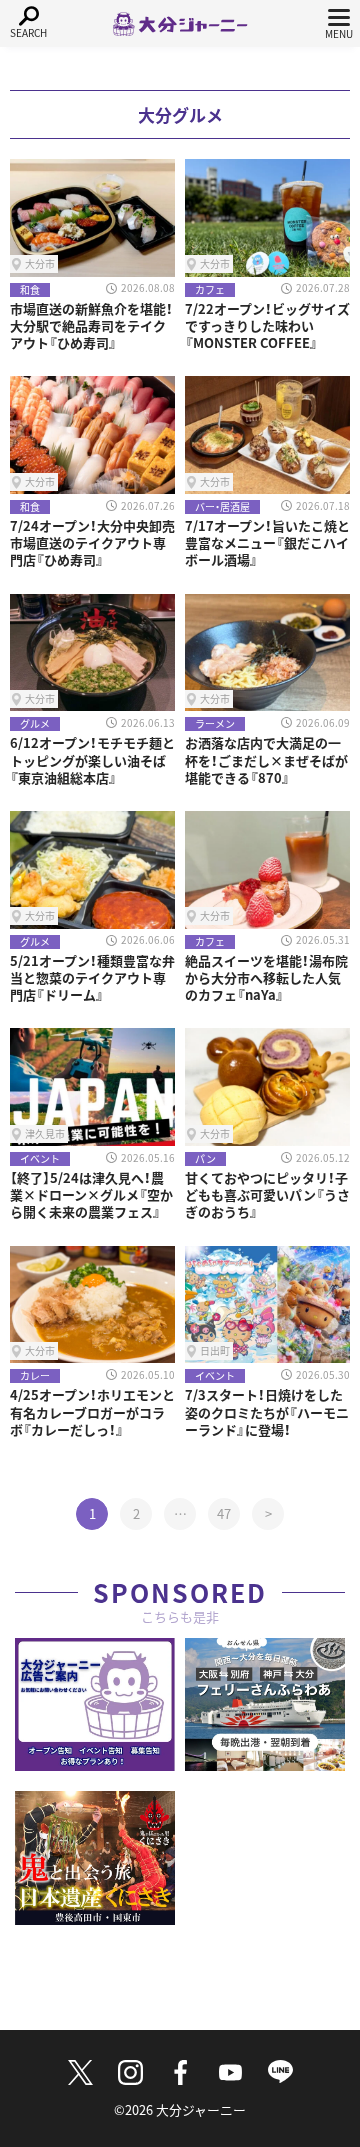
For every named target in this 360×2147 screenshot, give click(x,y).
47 (224, 1513)
